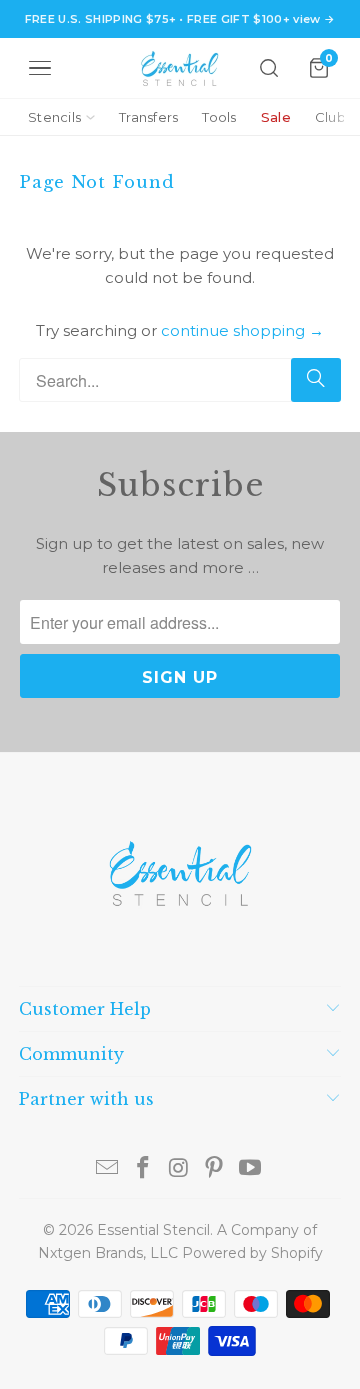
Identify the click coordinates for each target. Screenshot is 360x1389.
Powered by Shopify (252, 1253)
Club (330, 117)
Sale (276, 117)
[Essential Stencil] (180, 68)
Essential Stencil (153, 1230)
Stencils (54, 117)
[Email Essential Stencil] (108, 1169)
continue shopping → (242, 330)
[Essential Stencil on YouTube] (251, 1169)
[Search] (269, 68)
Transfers (148, 117)
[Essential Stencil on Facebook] (143, 1169)
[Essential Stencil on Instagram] (179, 1169)
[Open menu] (40, 68)
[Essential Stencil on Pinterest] (215, 1169)
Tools (219, 117)
